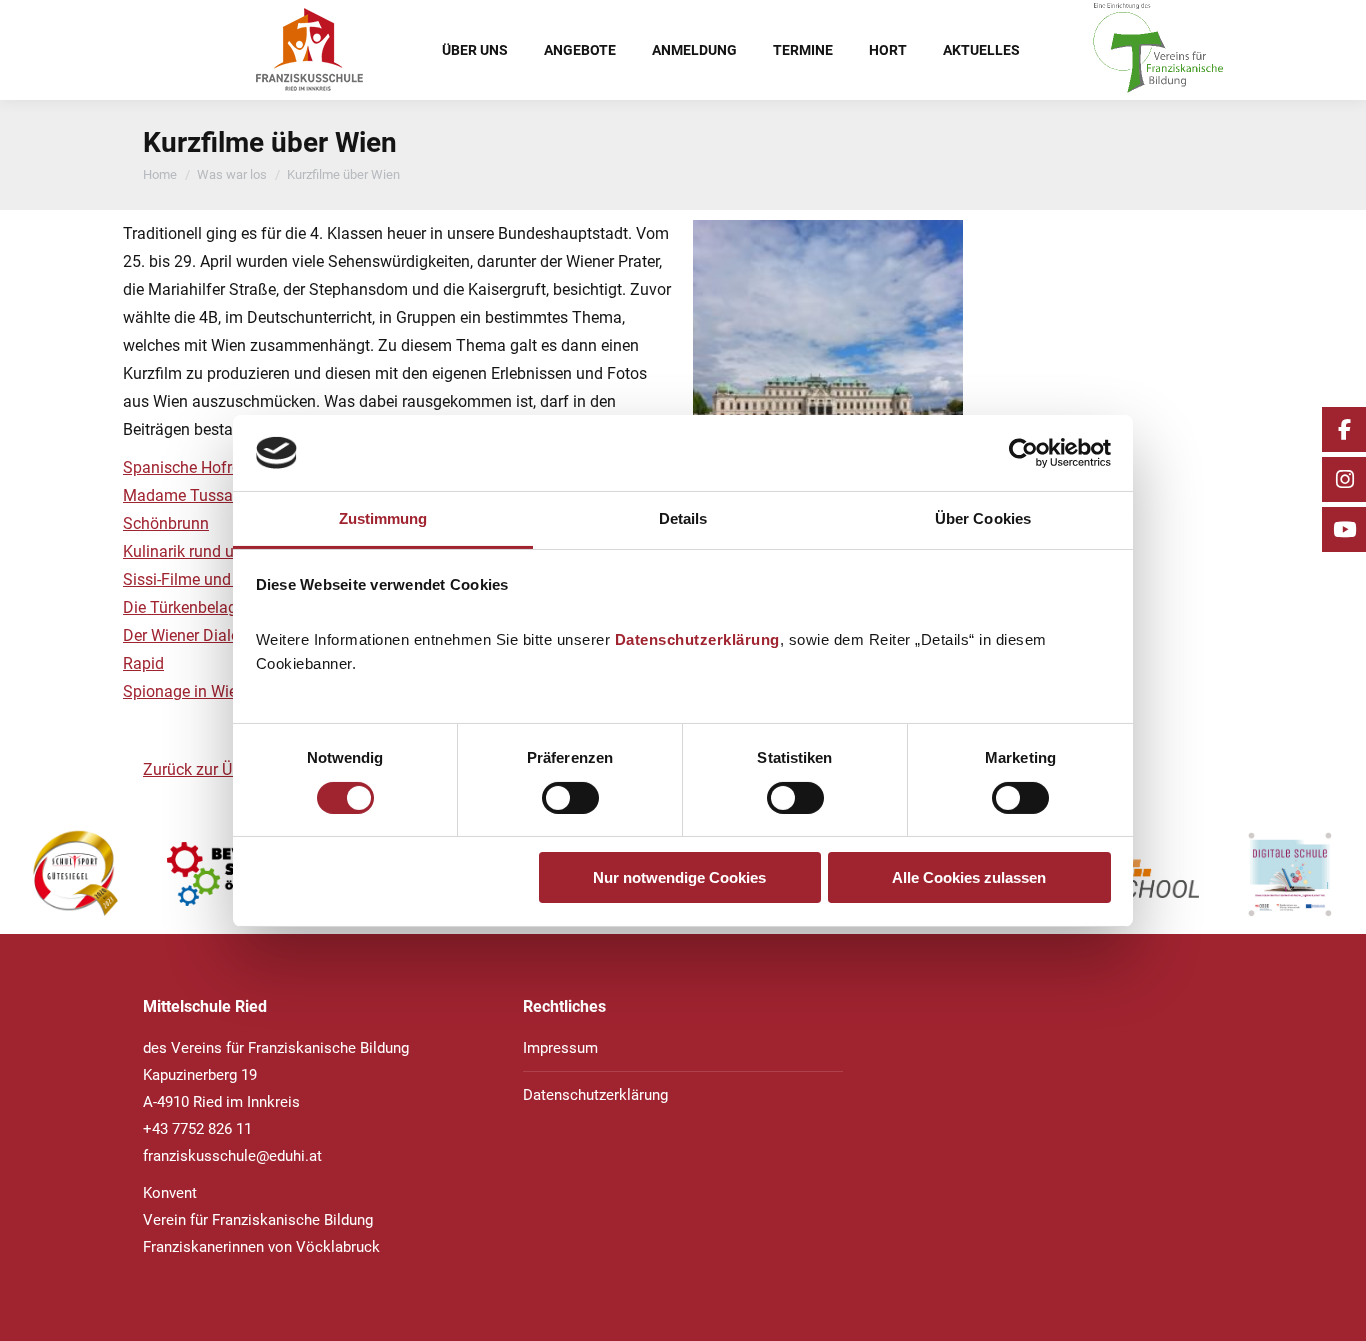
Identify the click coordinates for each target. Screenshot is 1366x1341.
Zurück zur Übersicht (215, 769)
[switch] (570, 798)
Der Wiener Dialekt (187, 635)
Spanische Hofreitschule (209, 467)
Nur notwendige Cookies (679, 877)
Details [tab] (683, 518)
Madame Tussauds (191, 495)
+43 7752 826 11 (197, 1129)
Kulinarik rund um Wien (205, 551)
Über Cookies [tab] (983, 518)
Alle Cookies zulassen (969, 877)
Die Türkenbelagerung (200, 607)
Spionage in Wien (184, 691)
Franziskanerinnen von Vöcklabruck (261, 1247)
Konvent (170, 1193)
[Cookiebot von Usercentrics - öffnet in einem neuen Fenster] (1023, 453)
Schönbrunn (166, 523)
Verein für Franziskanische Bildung (258, 1220)
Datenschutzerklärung (697, 639)
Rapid (143, 663)
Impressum (560, 1048)
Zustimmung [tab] (383, 518)
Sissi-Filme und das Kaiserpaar (232, 579)
